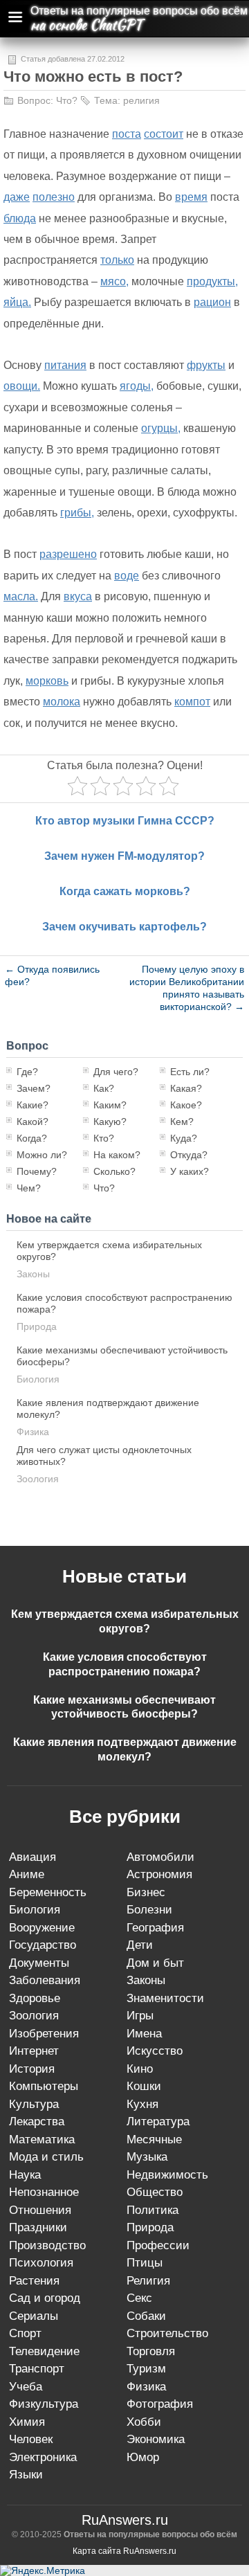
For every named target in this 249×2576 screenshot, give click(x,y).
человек (31, 2439)
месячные (154, 2140)
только (117, 260)
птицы (145, 2263)
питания (65, 365)
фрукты (206, 365)
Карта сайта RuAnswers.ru (124, 2551)
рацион (212, 302)
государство (43, 1945)
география (155, 1928)
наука (25, 2175)
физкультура (44, 2404)
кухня (142, 2104)
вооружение (42, 1928)
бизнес (146, 1892)
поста (127, 134)
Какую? (110, 1122)
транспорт (37, 2369)
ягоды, (137, 386)
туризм (146, 2369)
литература (158, 2122)
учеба (26, 2387)
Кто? (104, 1138)
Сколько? (114, 1171)
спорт (25, 2333)
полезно (54, 197)
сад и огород (45, 2298)
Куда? (184, 1138)
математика (42, 2140)
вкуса (78, 596)
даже (17, 197)
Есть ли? (190, 1072)
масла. (21, 596)
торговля (151, 2351)
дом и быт (155, 1963)
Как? (104, 1088)
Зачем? (34, 1088)
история (32, 2069)
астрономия (159, 1874)
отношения (40, 2210)
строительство (167, 2333)
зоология (38, 1479)
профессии (158, 2245)
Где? (27, 1072)
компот (192, 702)
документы (39, 1963)
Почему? (37, 1171)
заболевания (45, 1980)
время (191, 197)
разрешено (68, 554)
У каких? (190, 1171)
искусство (155, 2051)
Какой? (33, 1122)
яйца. (17, 302)
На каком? (117, 1155)
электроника (43, 2457)
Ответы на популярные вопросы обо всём (139, 11)
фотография (160, 2404)
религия (141, 100)
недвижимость (167, 2175)
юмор (143, 2457)
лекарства (37, 2122)
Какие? (33, 1105)
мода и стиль (46, 2157)
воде (127, 576)
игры (140, 2016)
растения (34, 2281)
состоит (164, 134)
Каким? (110, 1105)
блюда (20, 218)
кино (140, 2069)
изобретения (44, 2034)
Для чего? (116, 1072)
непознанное (44, 2192)
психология (41, 2263)
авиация (33, 1857)
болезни (149, 1910)
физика (33, 1432)
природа (37, 1326)
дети (140, 1945)
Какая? (186, 1088)
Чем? (29, 1188)
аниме (27, 1874)
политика (153, 2210)
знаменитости (165, 1998)
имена (144, 2034)
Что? (67, 100)
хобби (144, 2422)
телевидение (44, 2351)
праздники (38, 2227)
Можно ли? (42, 1155)
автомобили (160, 1857)
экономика (156, 2439)
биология (38, 1379)
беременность (48, 1892)
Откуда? (189, 1155)
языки (26, 2475)
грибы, (77, 513)
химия (27, 2422)
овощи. (22, 386)
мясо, (114, 281)
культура (34, 2104)
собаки (146, 2316)
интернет (34, 2051)
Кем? (182, 1122)
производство (47, 2245)
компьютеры (44, 2086)
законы (33, 1274)
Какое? (186, 1105)
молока (62, 702)
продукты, (212, 281)
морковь (47, 681)
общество (155, 2192)
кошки (144, 2086)
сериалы (34, 2316)
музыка (147, 2157)
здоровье (35, 1998)
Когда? (32, 1138)
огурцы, (161, 428)
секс (139, 2298)
